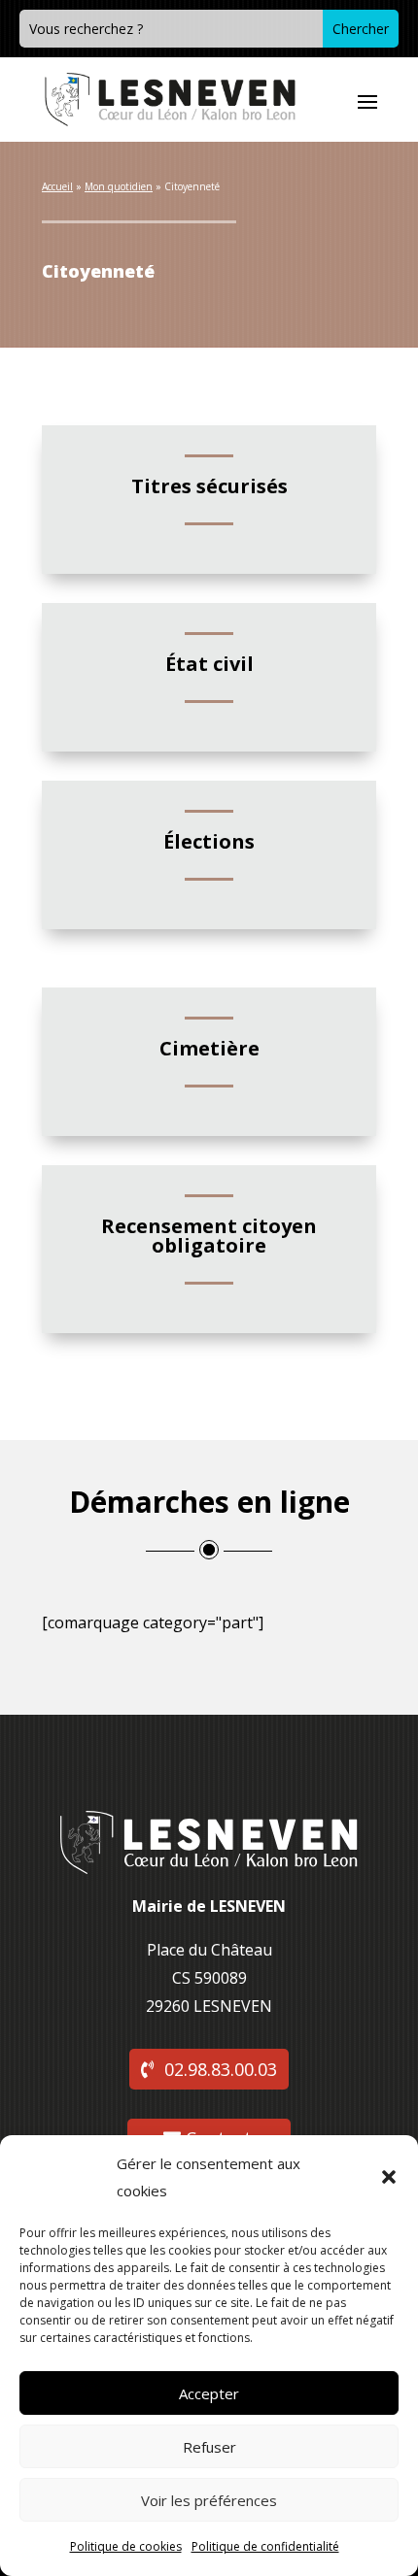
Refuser (209, 2447)
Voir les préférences (209, 2500)
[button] (389, 2177)
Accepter (209, 2393)
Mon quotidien (119, 186)
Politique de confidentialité (265, 2546)
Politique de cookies (126, 2546)
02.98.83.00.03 (221, 2069)
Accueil (57, 186)
